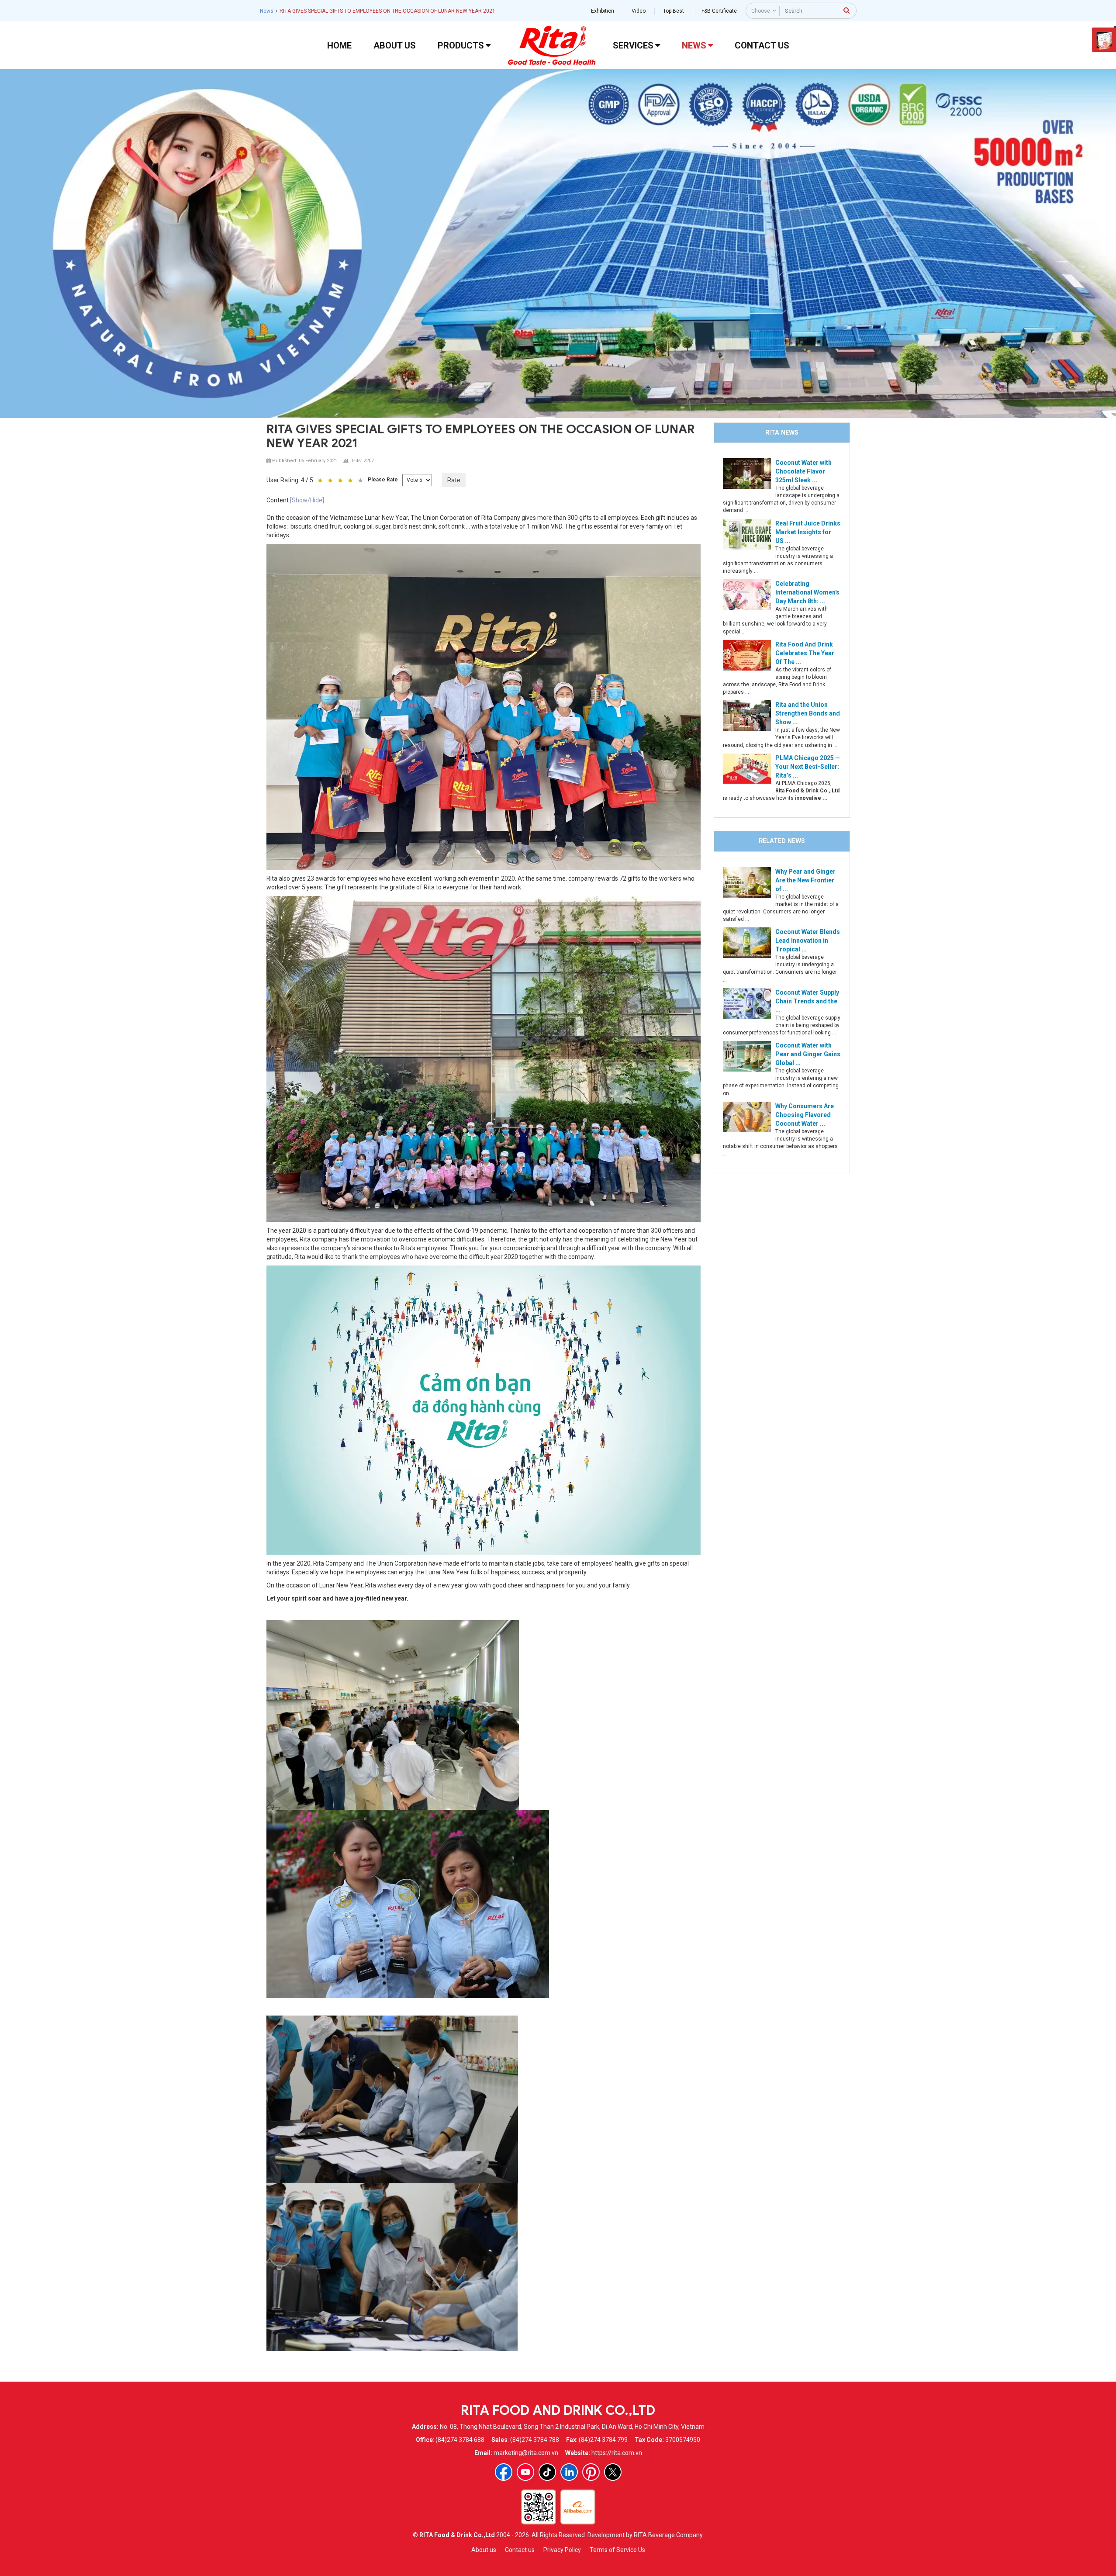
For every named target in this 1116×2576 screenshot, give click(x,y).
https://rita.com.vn (617, 2453)
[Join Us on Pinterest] (591, 2472)
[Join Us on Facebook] (504, 2472)
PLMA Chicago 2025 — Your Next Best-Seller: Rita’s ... (808, 767)
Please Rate (383, 480)
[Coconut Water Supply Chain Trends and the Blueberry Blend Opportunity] (747, 1003)
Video (639, 11)
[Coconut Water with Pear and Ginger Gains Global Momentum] (747, 1056)
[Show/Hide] (307, 500)
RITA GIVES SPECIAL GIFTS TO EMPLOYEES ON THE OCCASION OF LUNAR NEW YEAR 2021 (481, 436)
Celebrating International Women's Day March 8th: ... (807, 592)
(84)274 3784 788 (535, 2440)
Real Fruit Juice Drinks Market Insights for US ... (808, 532)
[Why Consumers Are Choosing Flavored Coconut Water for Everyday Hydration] (747, 1116)
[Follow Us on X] (613, 2472)
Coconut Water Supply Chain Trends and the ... (807, 1001)
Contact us (520, 2550)
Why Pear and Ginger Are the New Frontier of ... (805, 880)
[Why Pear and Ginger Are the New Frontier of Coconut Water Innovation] (747, 882)
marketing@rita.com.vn (526, 2453)
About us (484, 2550)
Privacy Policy (562, 2550)
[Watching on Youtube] (525, 2472)
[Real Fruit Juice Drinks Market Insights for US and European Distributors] (747, 533)
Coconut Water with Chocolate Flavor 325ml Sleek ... (803, 471)
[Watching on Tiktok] (547, 2472)
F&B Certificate (719, 11)
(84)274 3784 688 (460, 2440)
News (267, 11)
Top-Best (674, 11)
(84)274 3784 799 (603, 2440)
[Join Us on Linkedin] (569, 2472)
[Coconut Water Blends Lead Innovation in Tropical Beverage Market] (747, 942)
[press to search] (847, 10)
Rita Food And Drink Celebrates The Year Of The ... (805, 653)
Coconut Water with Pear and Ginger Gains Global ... (808, 1054)
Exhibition (603, 11)
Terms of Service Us (617, 2550)
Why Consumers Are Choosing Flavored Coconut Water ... (805, 1115)
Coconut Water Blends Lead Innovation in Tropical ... (808, 940)
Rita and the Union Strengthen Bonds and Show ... (808, 713)
